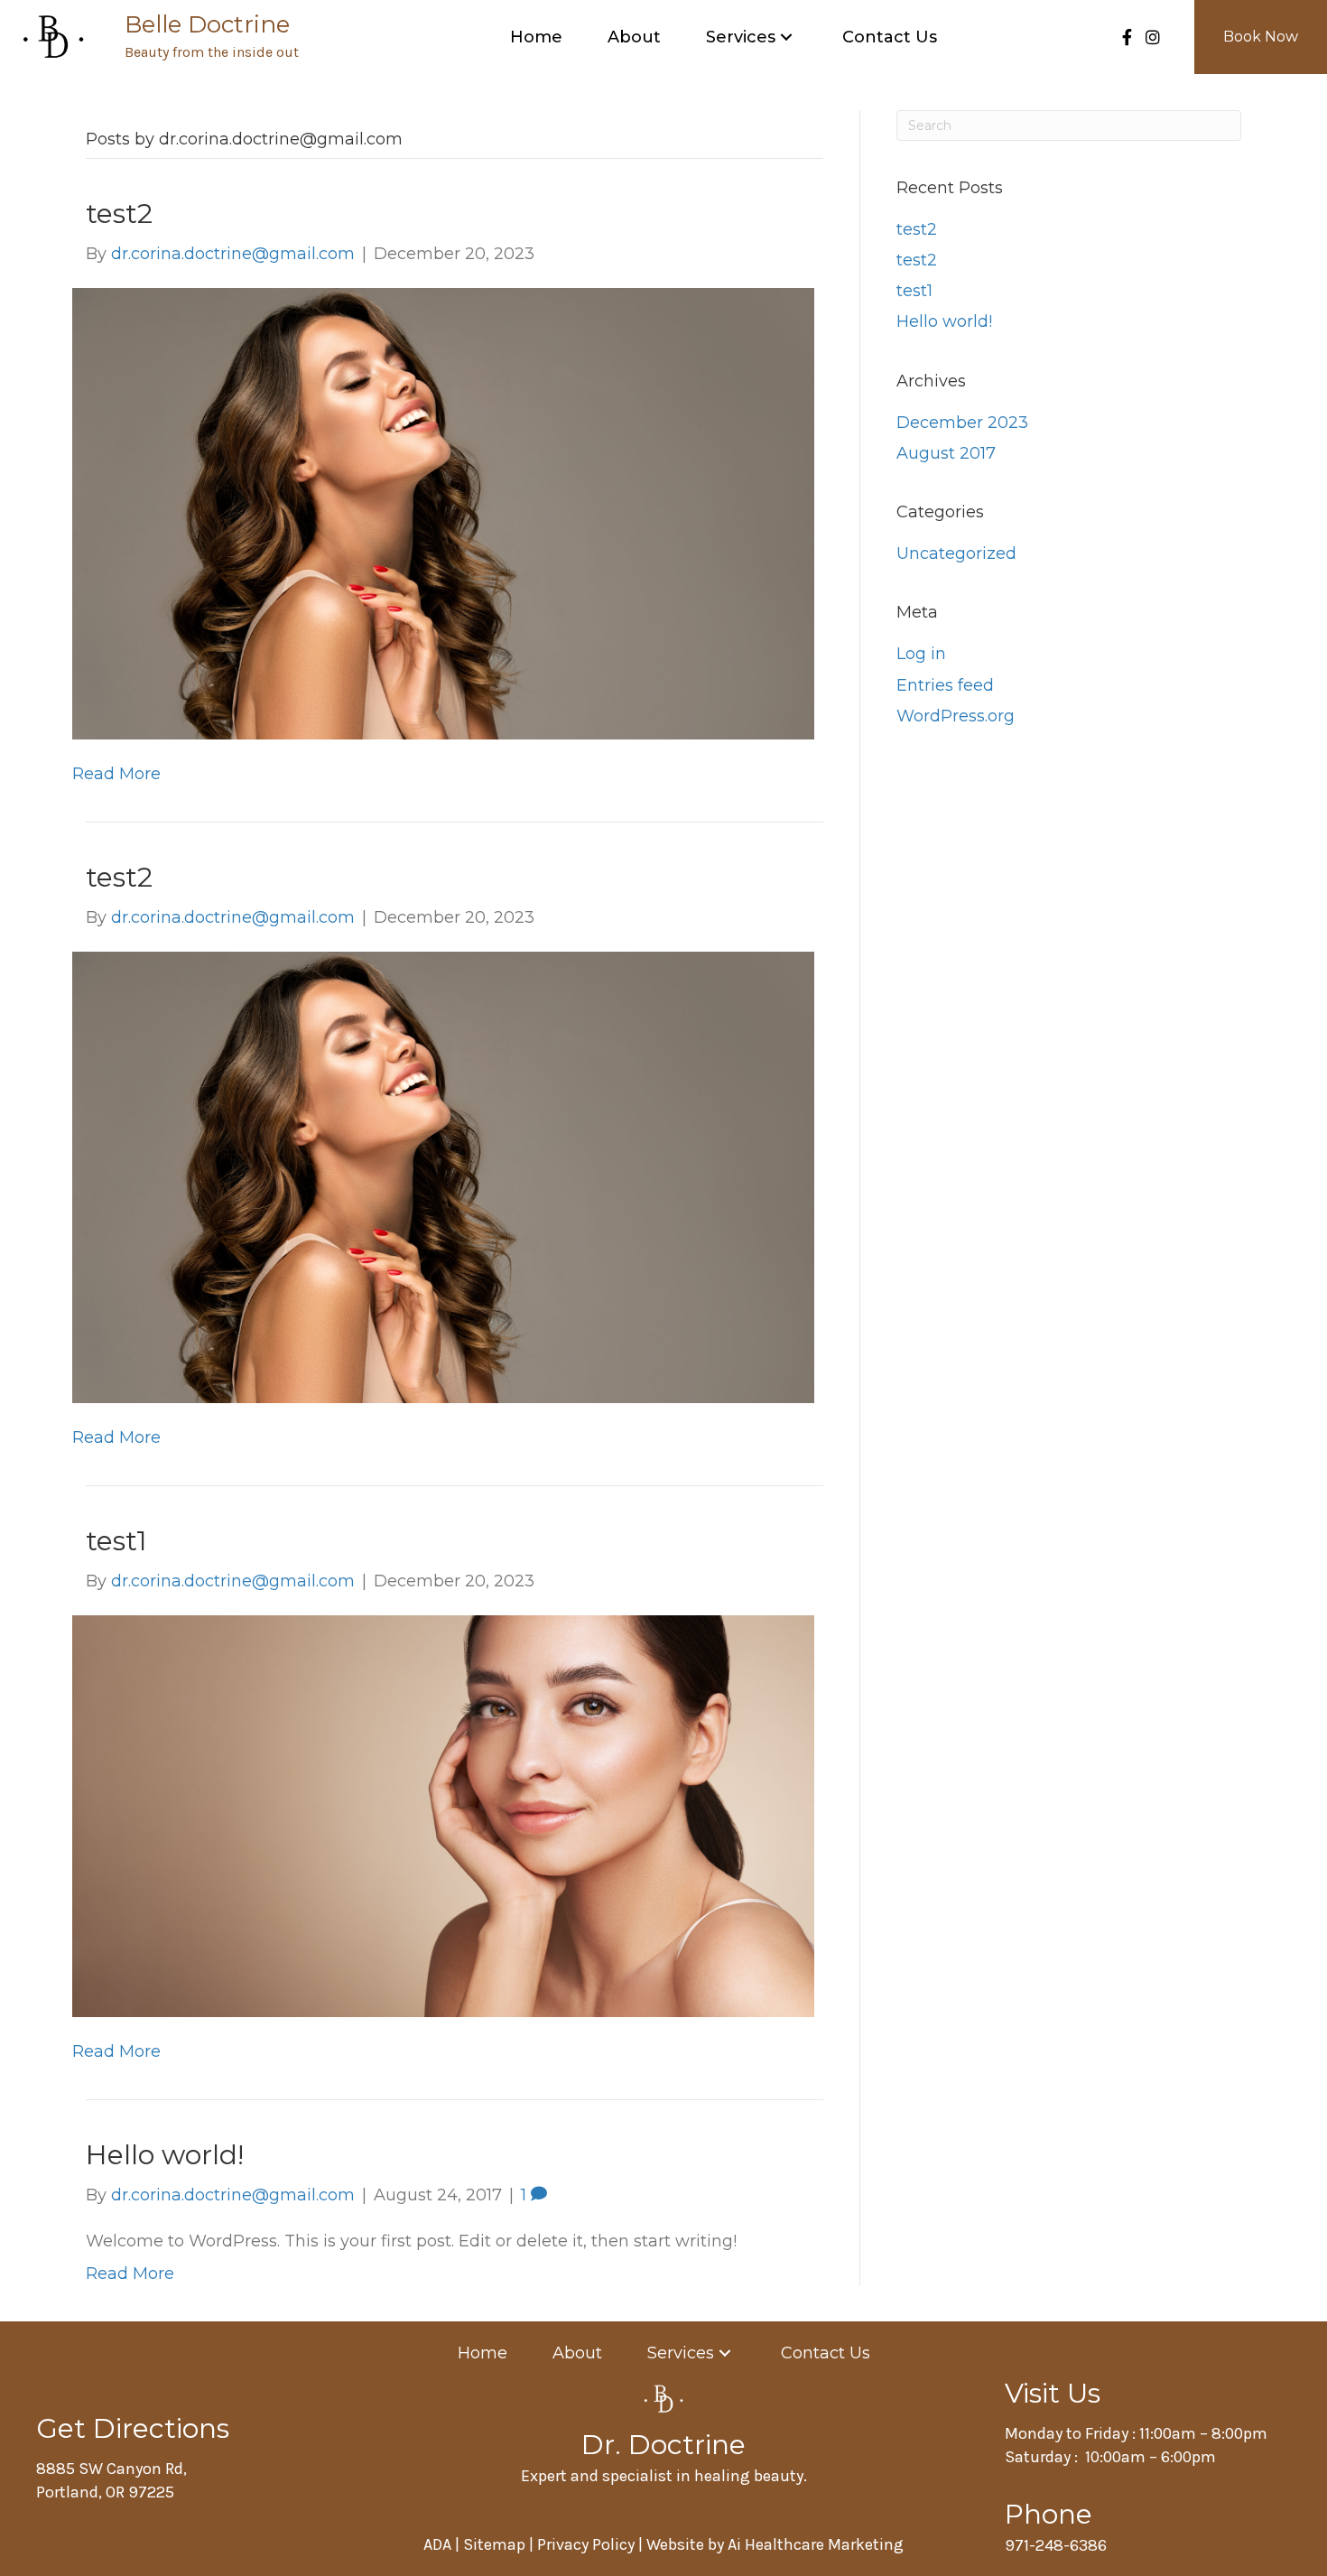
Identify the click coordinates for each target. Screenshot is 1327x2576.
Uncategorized (956, 553)
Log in (921, 654)
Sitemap (494, 2544)
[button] (786, 37)
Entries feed (945, 685)
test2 (119, 214)
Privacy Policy (586, 2544)
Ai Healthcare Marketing (816, 2544)
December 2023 (962, 423)
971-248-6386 (1056, 2545)
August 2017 (946, 453)
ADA (439, 2544)
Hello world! (165, 2155)
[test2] (443, 513)
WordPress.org (956, 716)
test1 (116, 1541)
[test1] (443, 1815)
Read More (116, 774)
